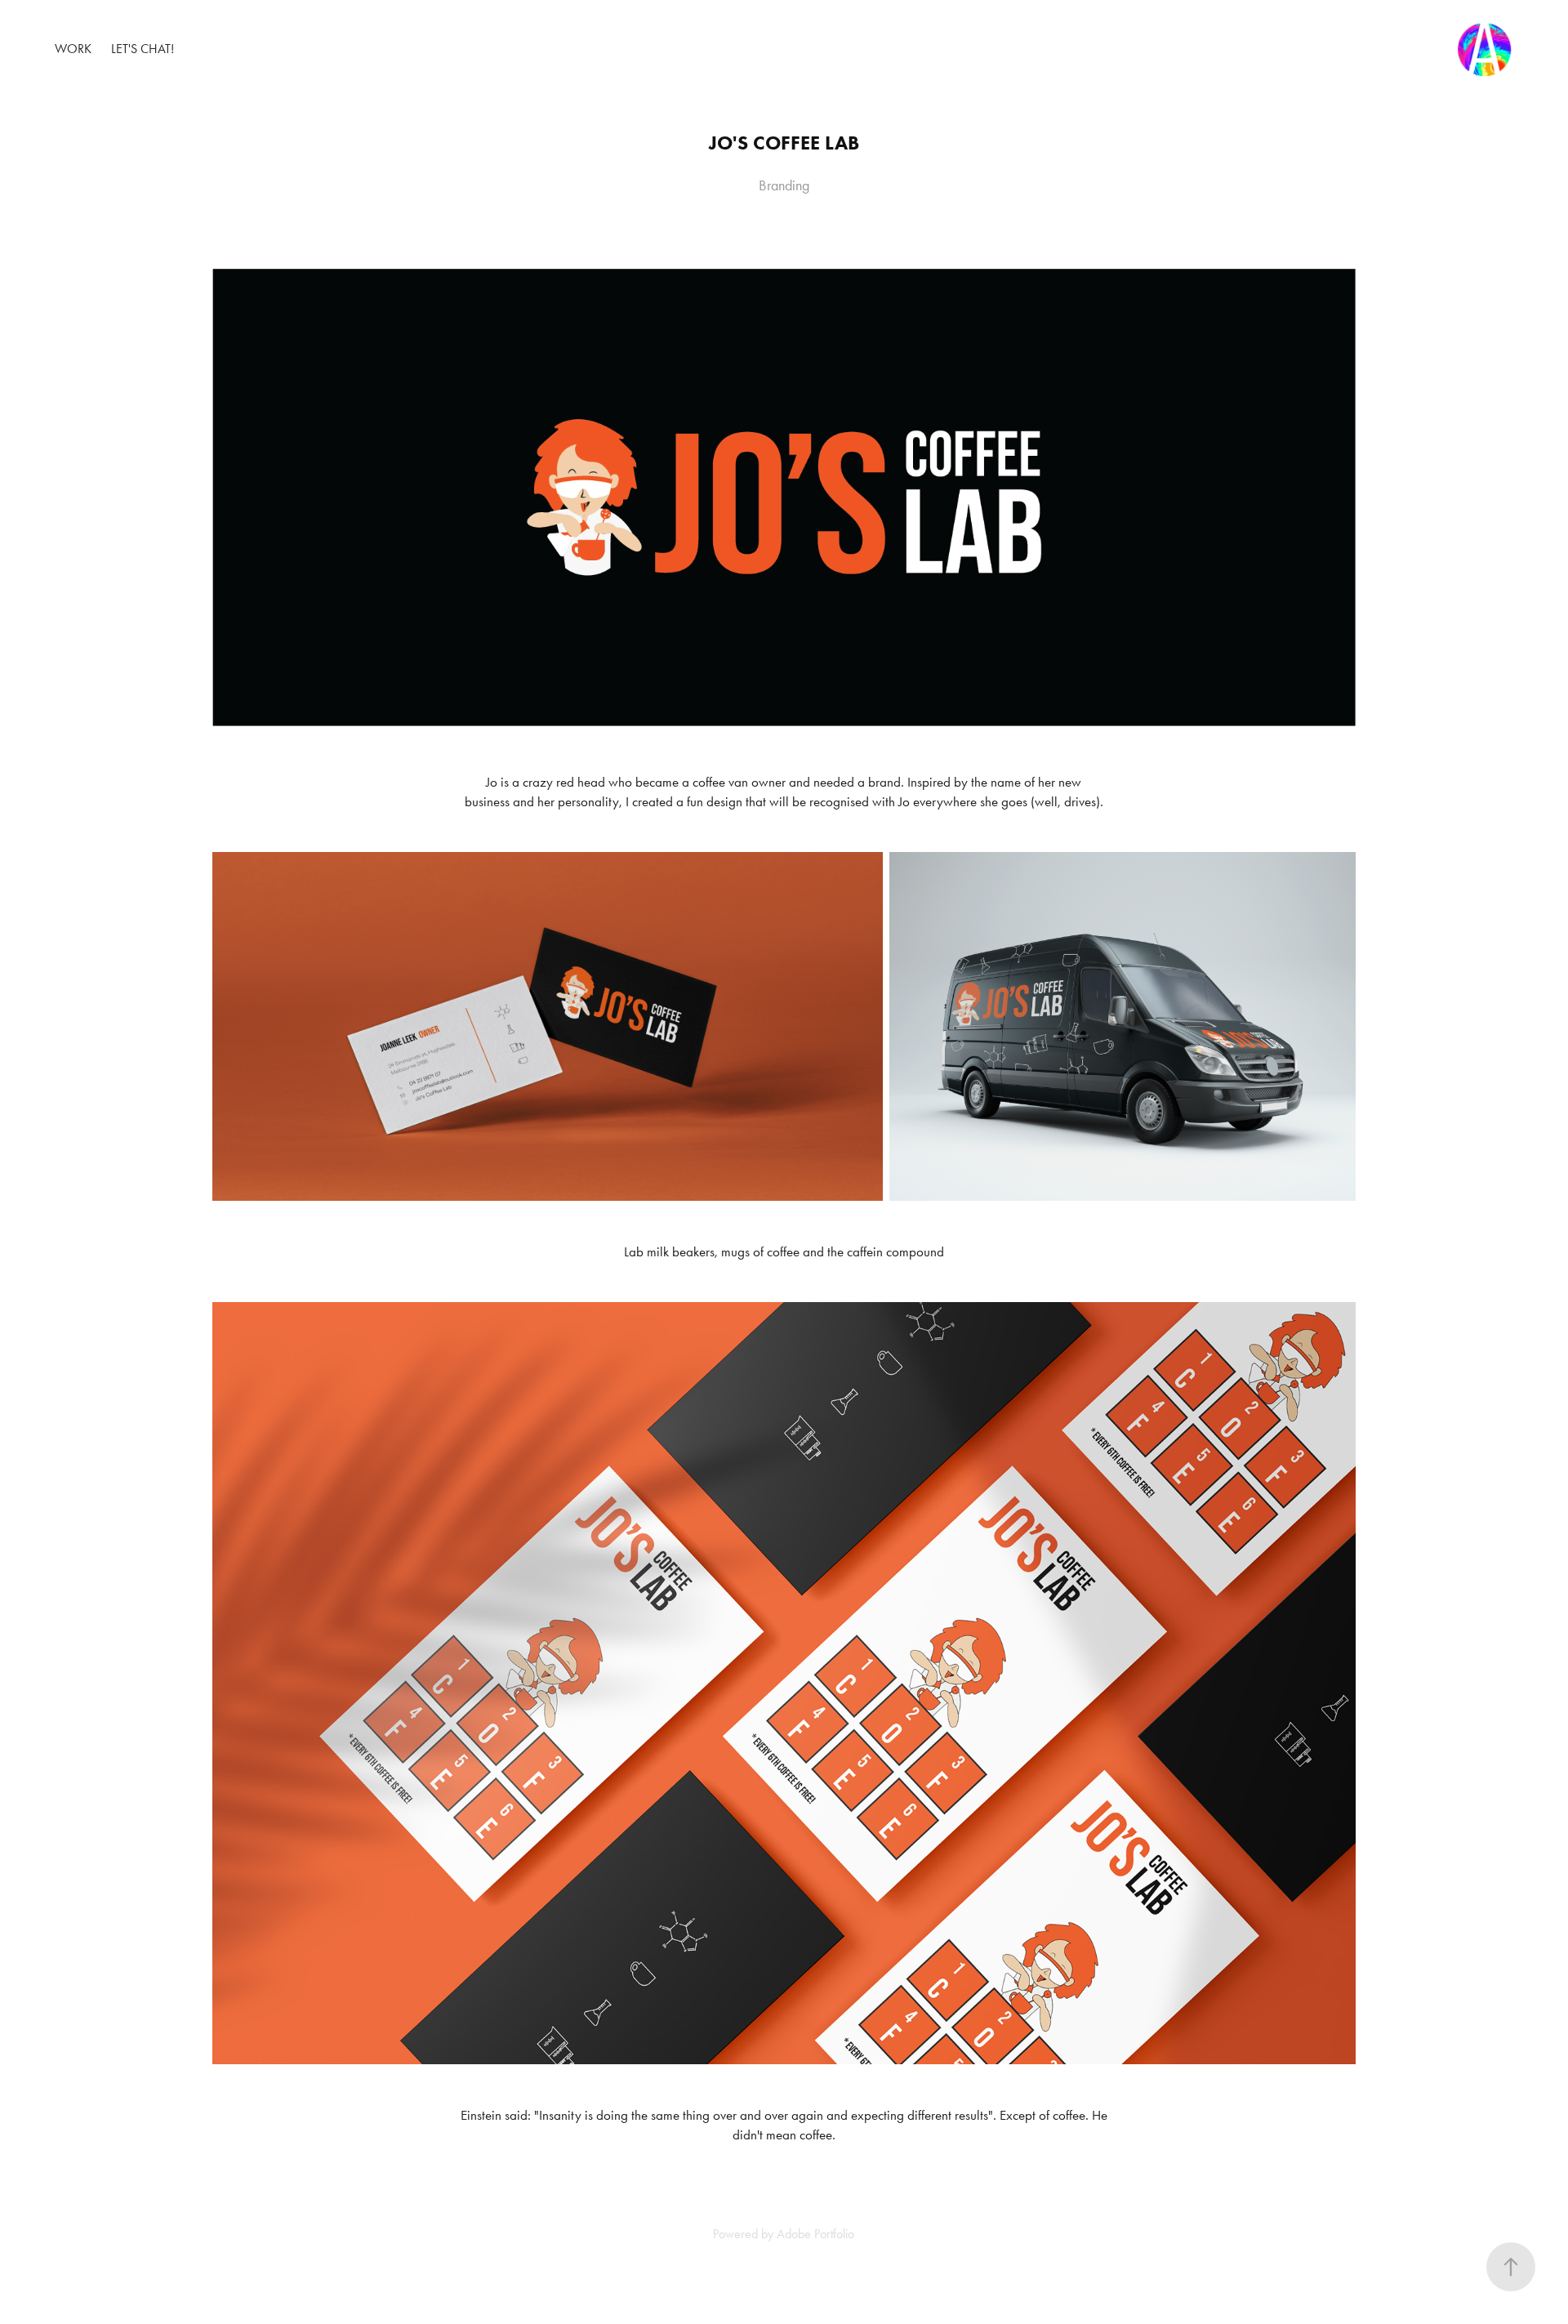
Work (73, 49)
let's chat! (143, 49)
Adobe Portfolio (815, 2234)
